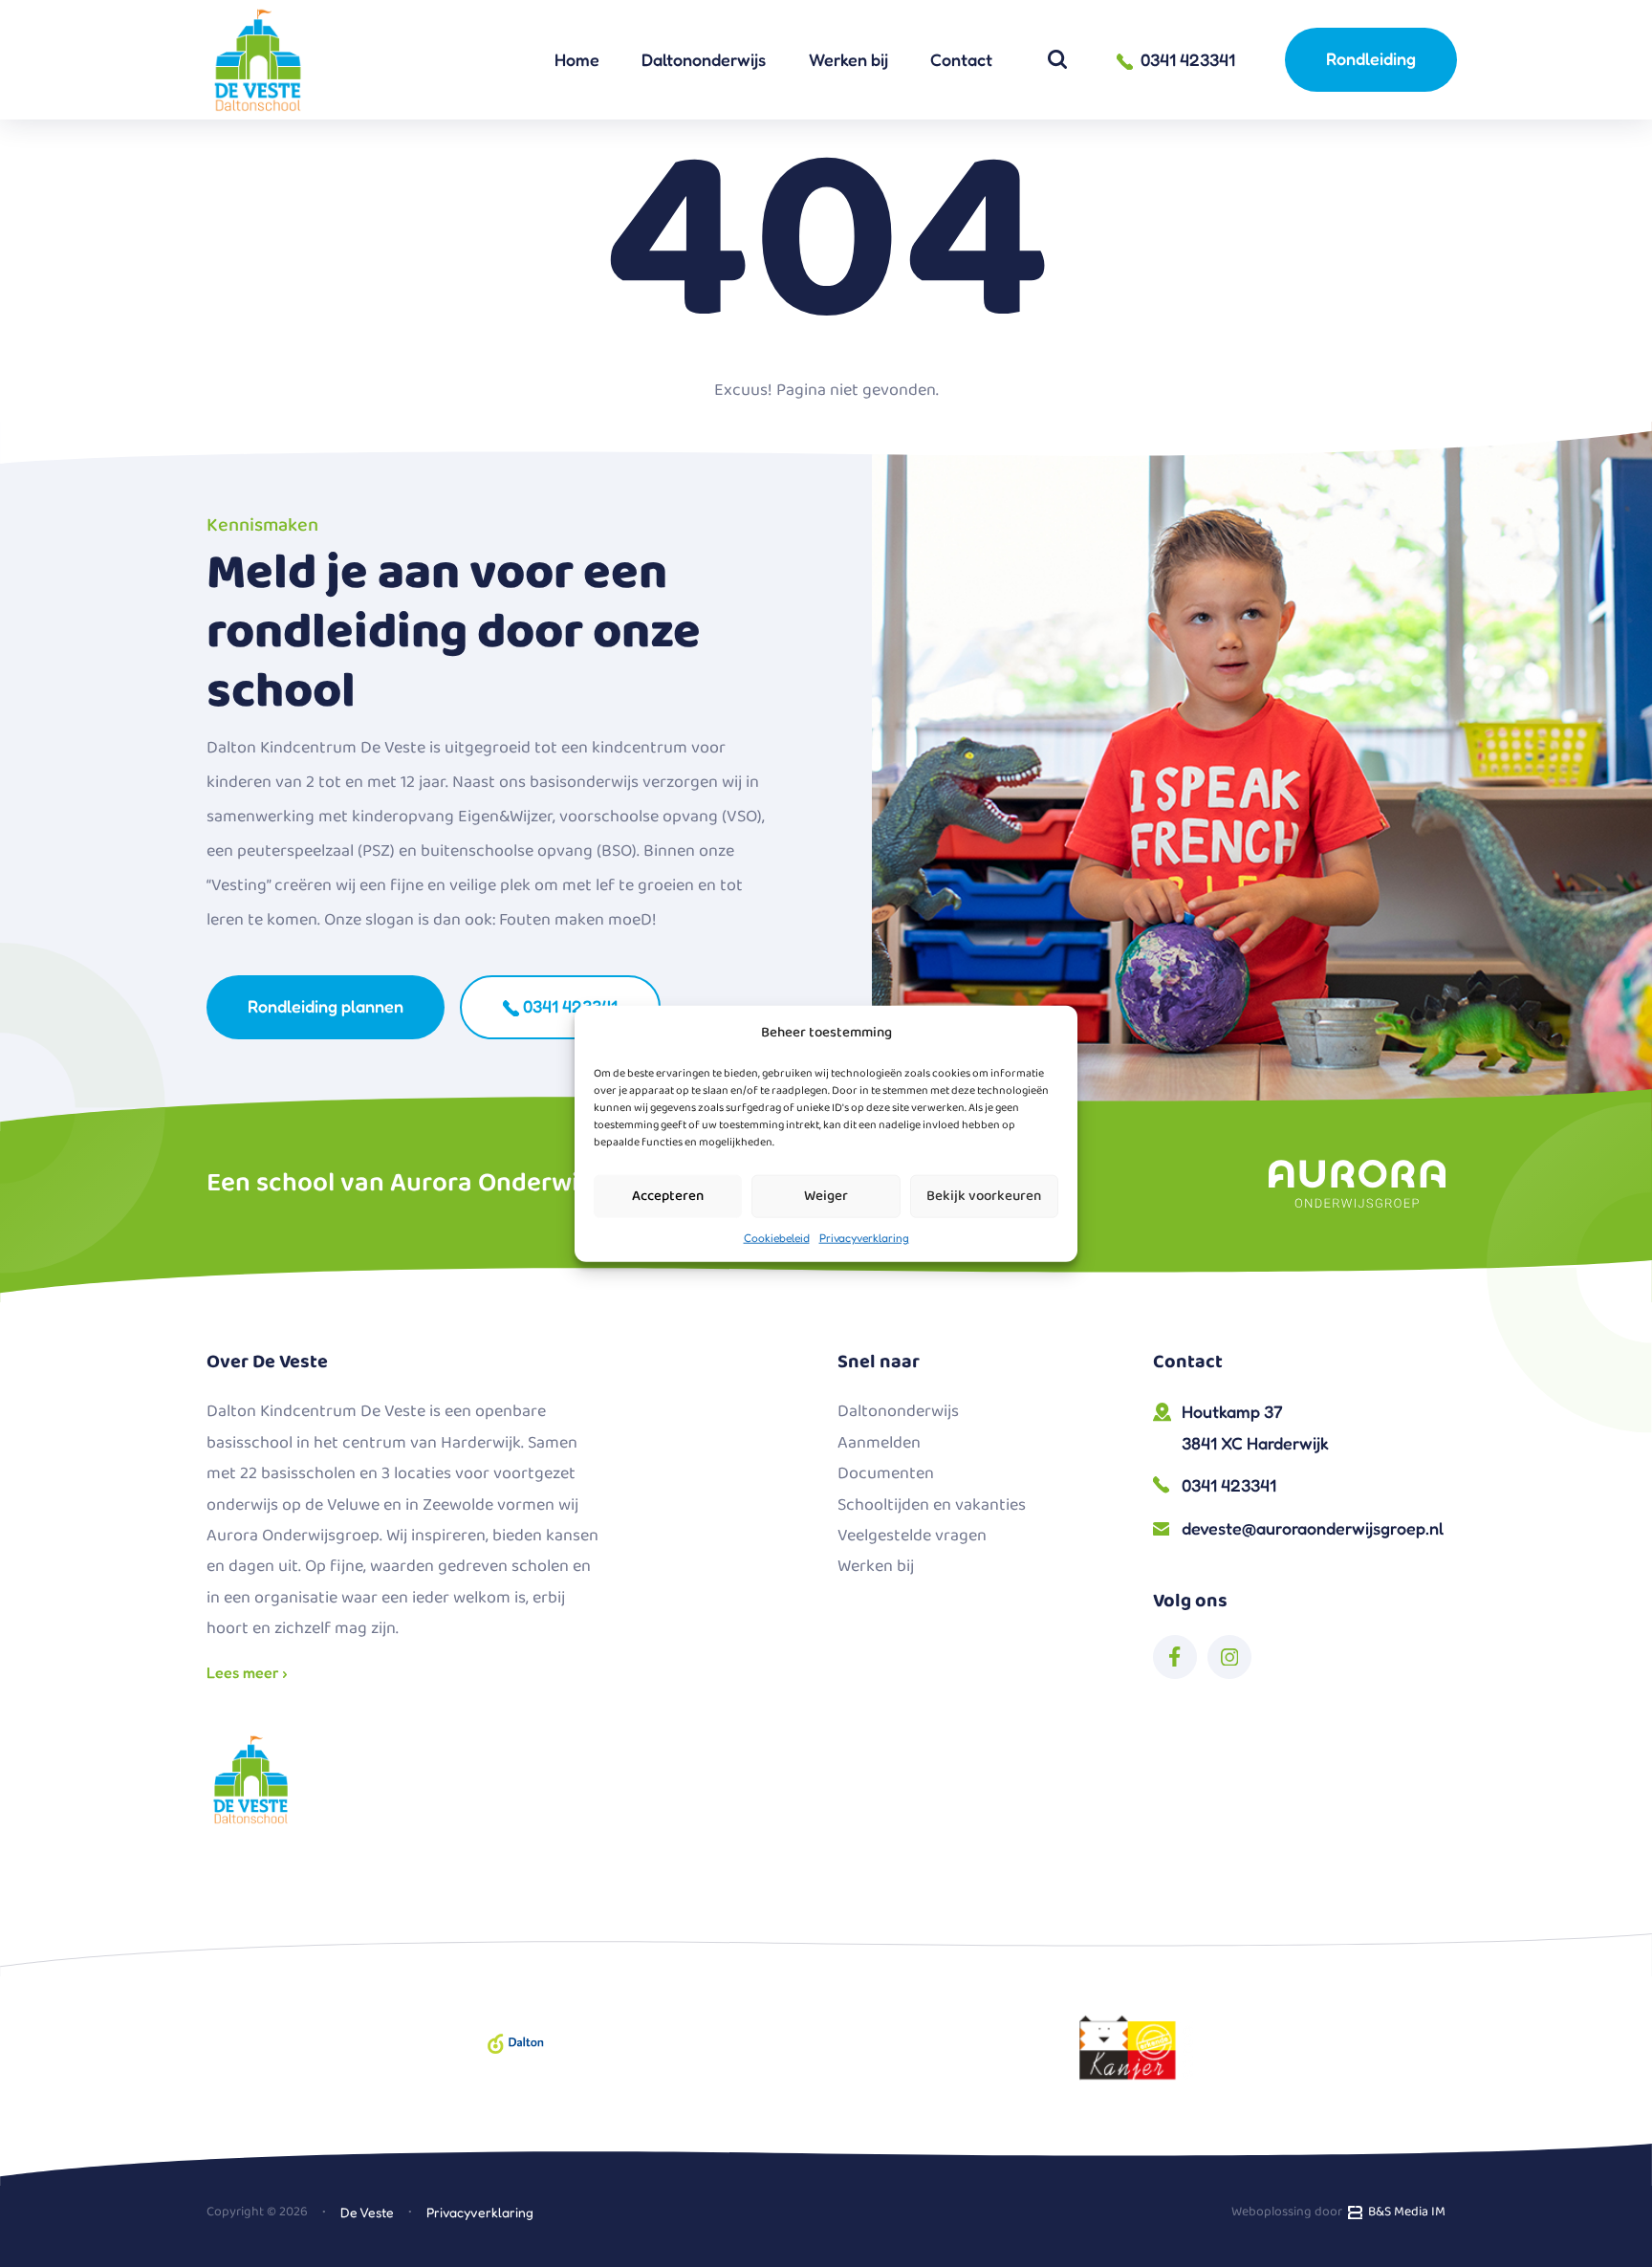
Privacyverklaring (864, 1237)
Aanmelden (879, 1443)
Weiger (826, 1196)
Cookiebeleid (777, 1237)
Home (577, 59)
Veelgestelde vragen (912, 1536)
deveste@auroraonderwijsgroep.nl (1313, 1528)
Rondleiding (1371, 58)
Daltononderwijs (704, 59)
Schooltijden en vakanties (932, 1505)
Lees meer (245, 1672)
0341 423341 (568, 1006)
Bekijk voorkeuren (984, 1196)
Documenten (886, 1473)
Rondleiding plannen (326, 1006)
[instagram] (1229, 1657)
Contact (961, 59)
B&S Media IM (1404, 2212)
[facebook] (1175, 1657)
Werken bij (848, 59)
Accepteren (668, 1196)
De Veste (367, 2212)
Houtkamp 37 (1255, 1427)
